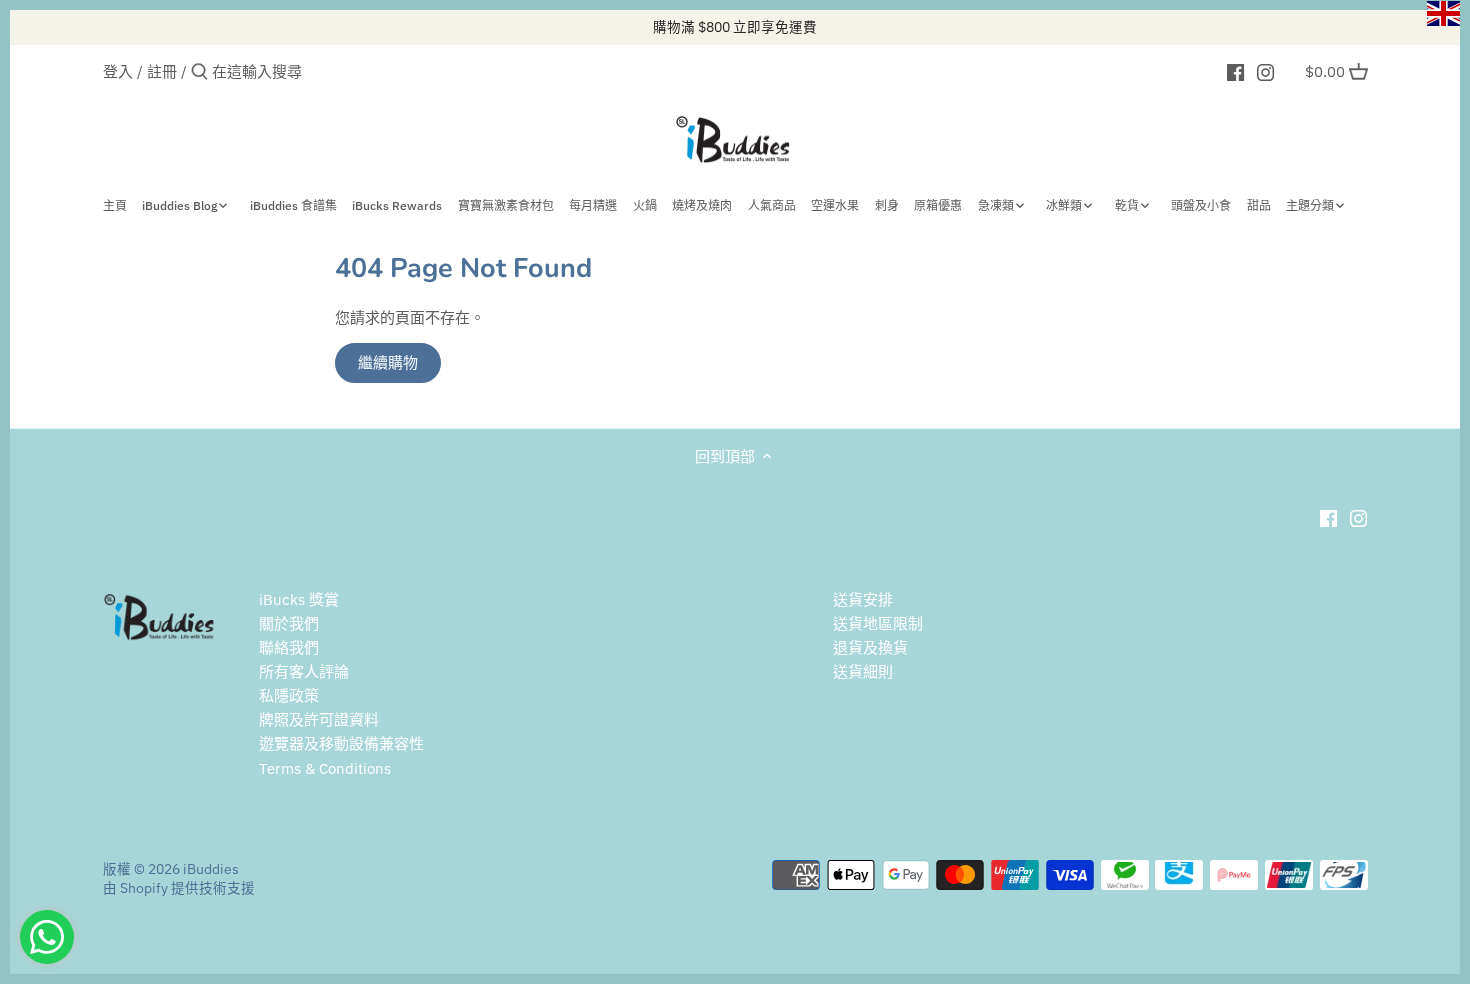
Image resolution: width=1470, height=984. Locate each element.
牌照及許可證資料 (319, 719)
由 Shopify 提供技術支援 (179, 888)
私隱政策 (289, 695)
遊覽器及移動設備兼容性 (341, 743)
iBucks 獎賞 (299, 599)
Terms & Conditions (325, 768)
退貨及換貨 (870, 647)
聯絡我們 (289, 647)
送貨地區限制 (878, 623)
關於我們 (289, 623)
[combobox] (297, 71)
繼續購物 (388, 362)
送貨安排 (863, 599)
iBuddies (211, 869)
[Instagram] (1265, 71)
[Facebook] (1235, 71)
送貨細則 (863, 671)
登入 (118, 71)
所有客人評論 (304, 671)
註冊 (162, 71)
